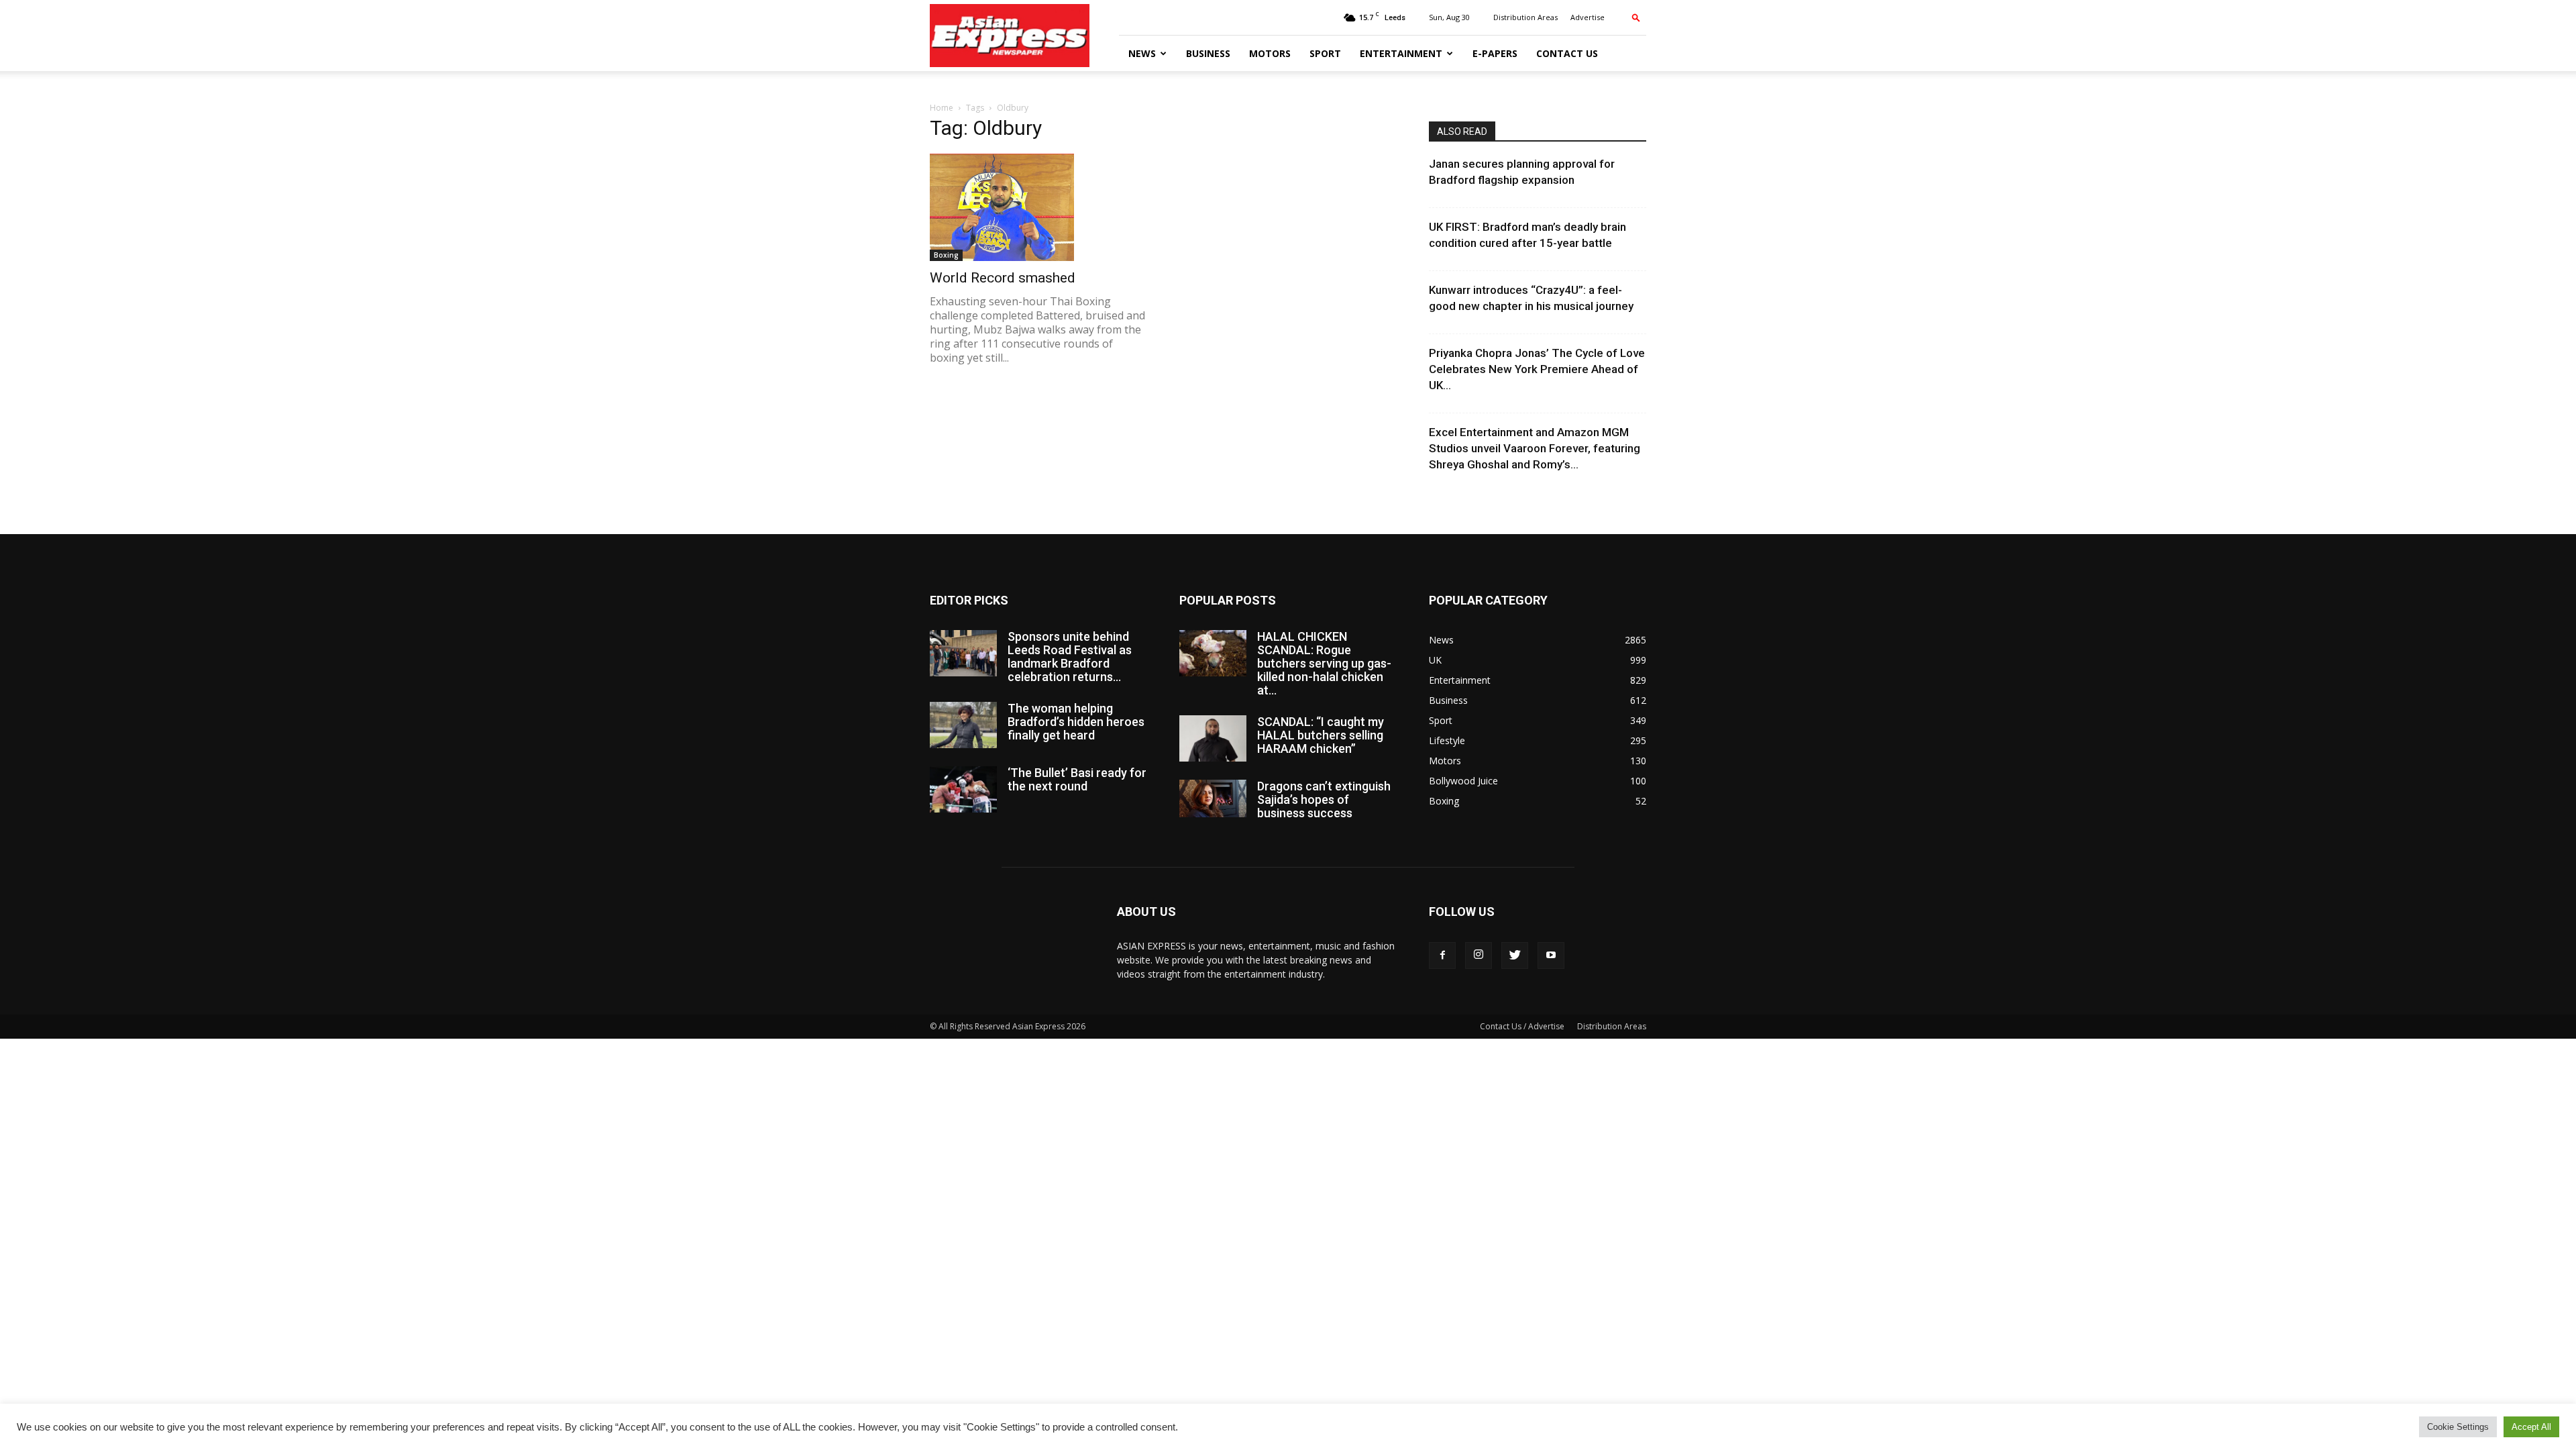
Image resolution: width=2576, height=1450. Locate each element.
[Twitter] (1515, 955)
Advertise (1588, 17)
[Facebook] (1442, 955)
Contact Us (1567, 53)
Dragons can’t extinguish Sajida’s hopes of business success (1324, 799)
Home (942, 108)
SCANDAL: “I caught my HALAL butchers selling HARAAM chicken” (1321, 735)
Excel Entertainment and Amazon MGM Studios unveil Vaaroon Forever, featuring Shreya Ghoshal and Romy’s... (1535, 448)
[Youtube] (1551, 955)
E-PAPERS (1495, 53)
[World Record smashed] (1038, 207)
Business (1208, 53)
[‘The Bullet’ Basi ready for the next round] (963, 789)
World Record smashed (1003, 278)
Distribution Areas (1525, 17)
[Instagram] (1479, 955)
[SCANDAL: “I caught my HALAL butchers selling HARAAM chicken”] (1213, 738)
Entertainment (1401, 53)
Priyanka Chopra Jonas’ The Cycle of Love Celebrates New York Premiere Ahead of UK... (1537, 369)
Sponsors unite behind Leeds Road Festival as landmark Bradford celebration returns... (1070, 657)
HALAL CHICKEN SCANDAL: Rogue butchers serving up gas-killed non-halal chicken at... (1324, 663)
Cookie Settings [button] (2458, 1427)
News (1142, 53)
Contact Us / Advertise (1522, 1026)
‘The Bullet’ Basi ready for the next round (1077, 779)
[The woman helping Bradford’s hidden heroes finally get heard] (963, 725)
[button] (1636, 17)
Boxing (946, 255)
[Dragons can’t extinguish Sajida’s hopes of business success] (1213, 798)
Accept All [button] (2531, 1427)
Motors (1270, 53)
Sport (1325, 53)
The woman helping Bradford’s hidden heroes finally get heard (1076, 722)
